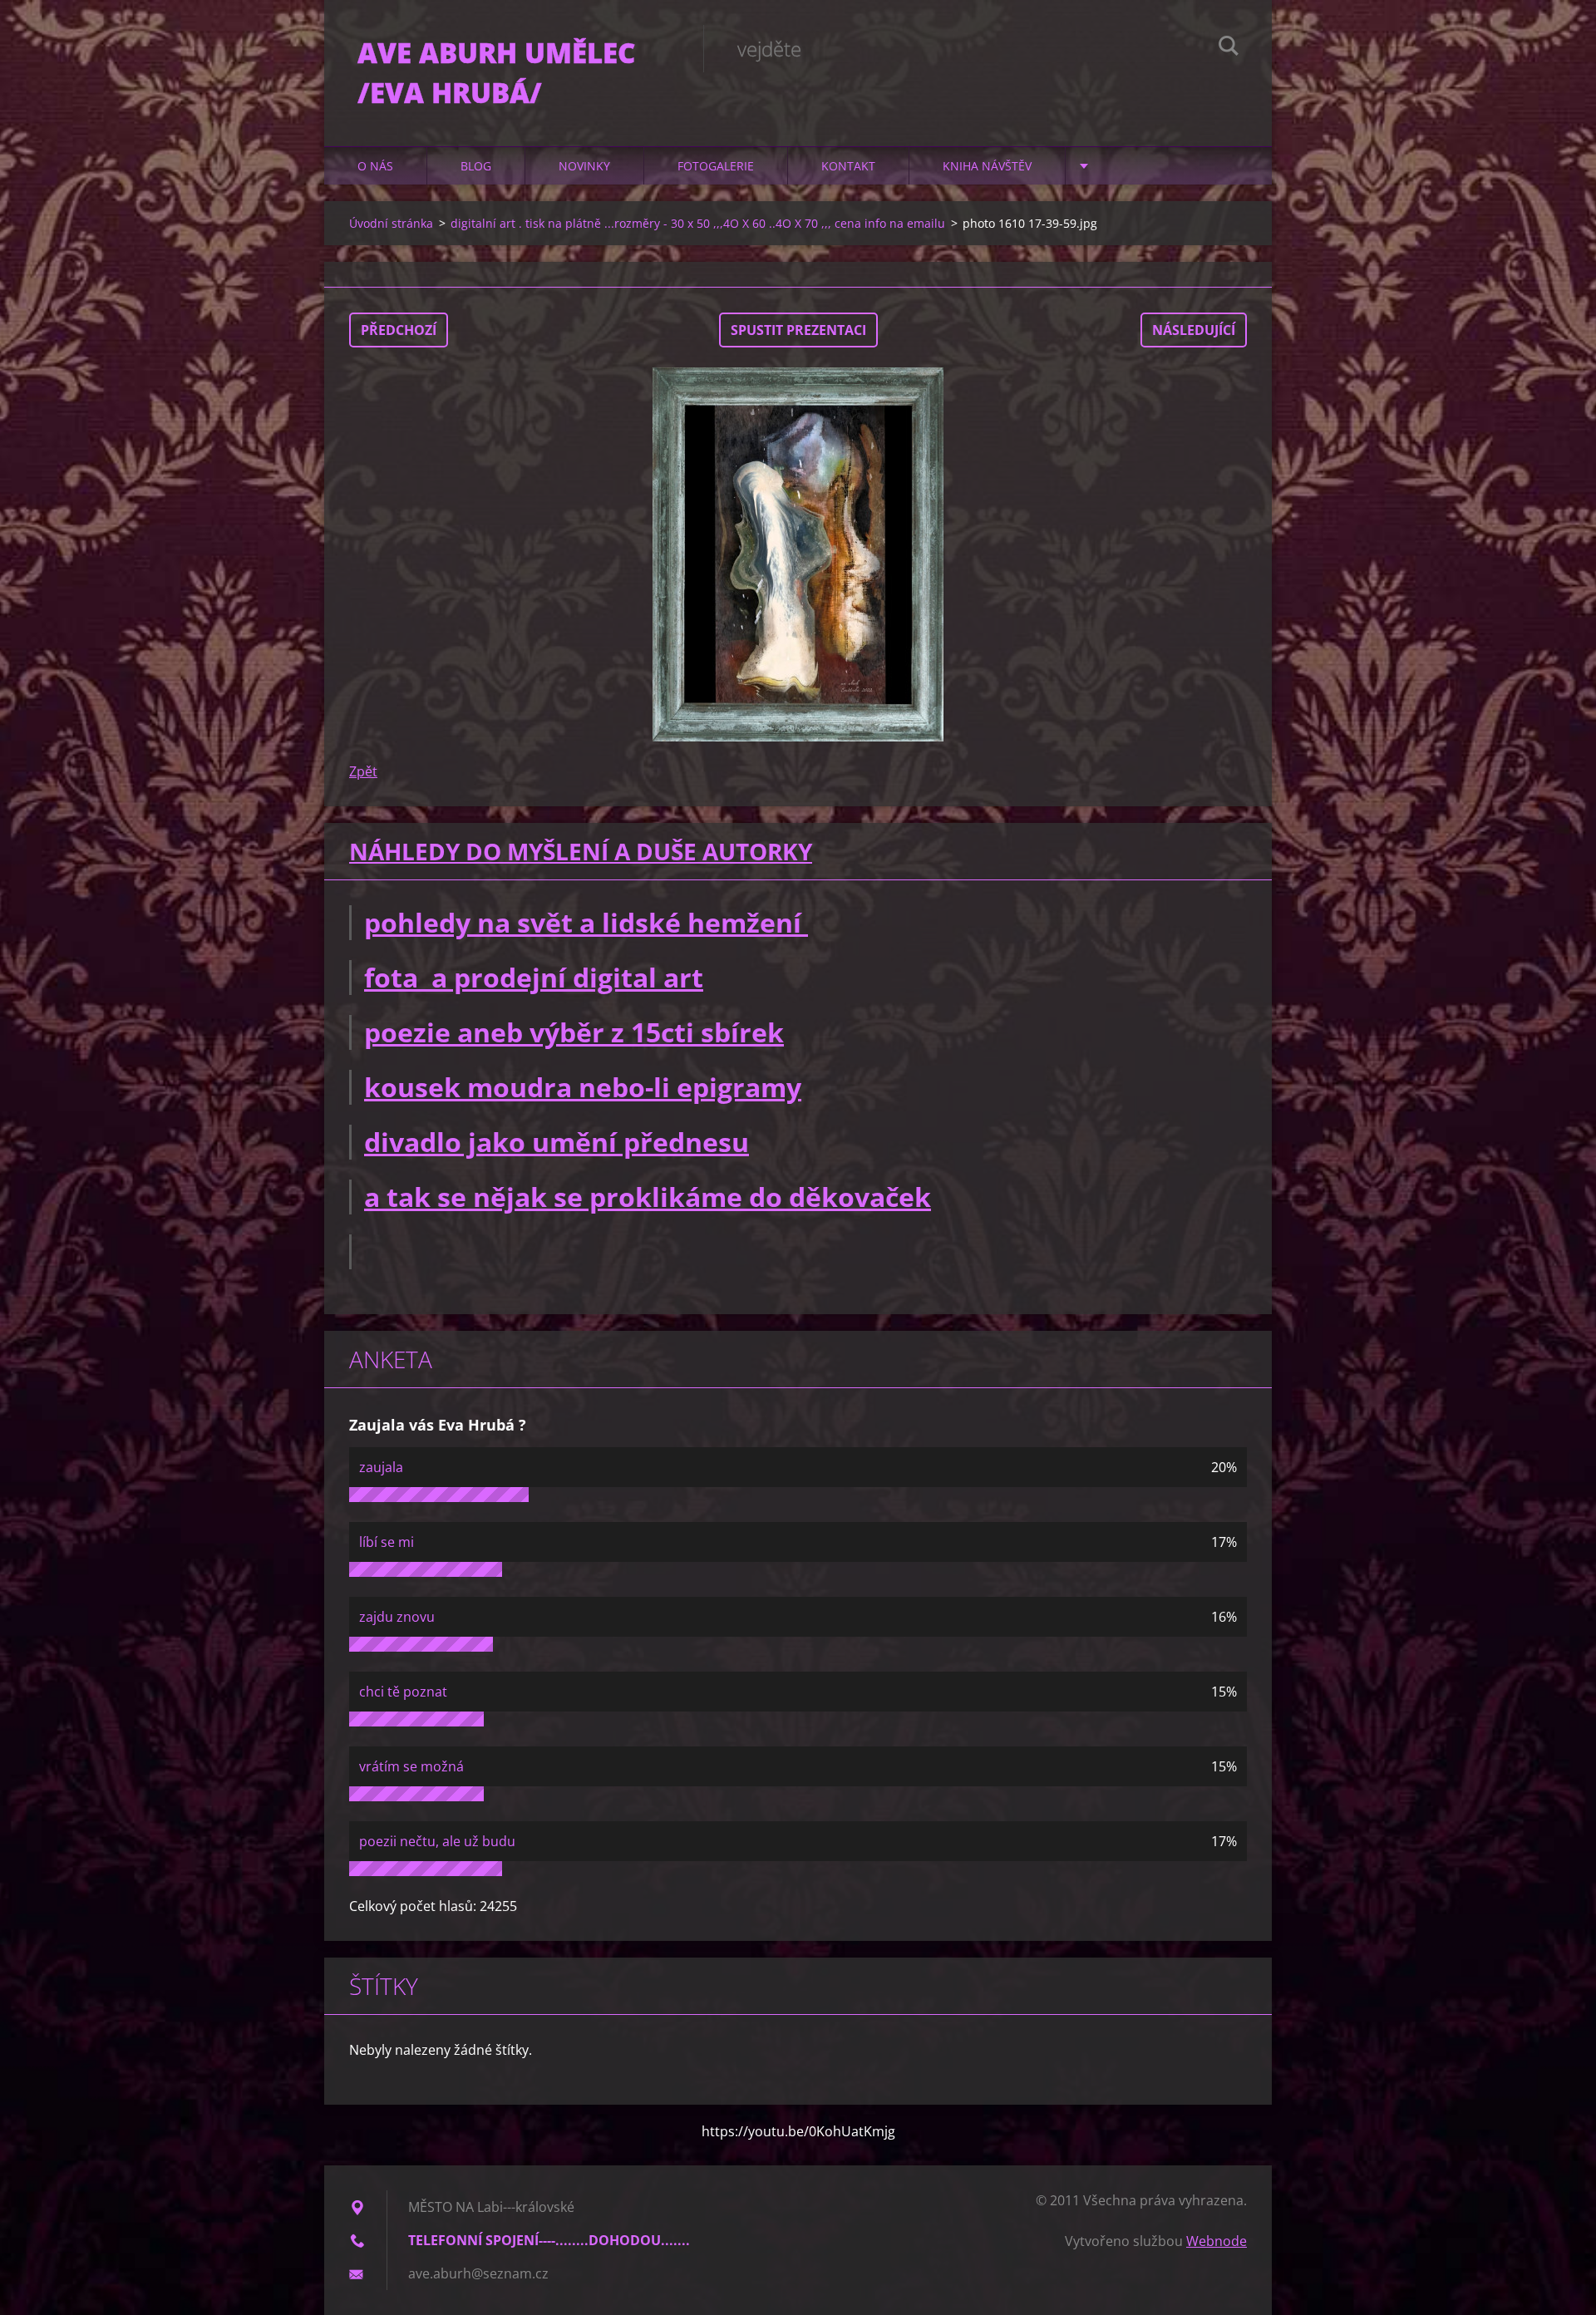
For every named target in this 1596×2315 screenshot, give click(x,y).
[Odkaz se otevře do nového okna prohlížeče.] (798, 554)
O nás (375, 166)
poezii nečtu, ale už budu (437, 1841)
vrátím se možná (411, 1766)
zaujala (381, 1467)
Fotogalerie (716, 166)
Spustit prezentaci (798, 330)
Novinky (584, 166)
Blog (476, 166)
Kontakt (848, 166)
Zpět (363, 771)
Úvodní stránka (391, 223)
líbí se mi (387, 1542)
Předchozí (399, 330)
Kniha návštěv (987, 166)
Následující (1194, 330)
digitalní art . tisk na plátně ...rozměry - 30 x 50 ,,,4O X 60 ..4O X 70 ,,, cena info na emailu (698, 223)
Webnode (1217, 2241)
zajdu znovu (397, 1617)
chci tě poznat (403, 1692)
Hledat (1229, 48)
